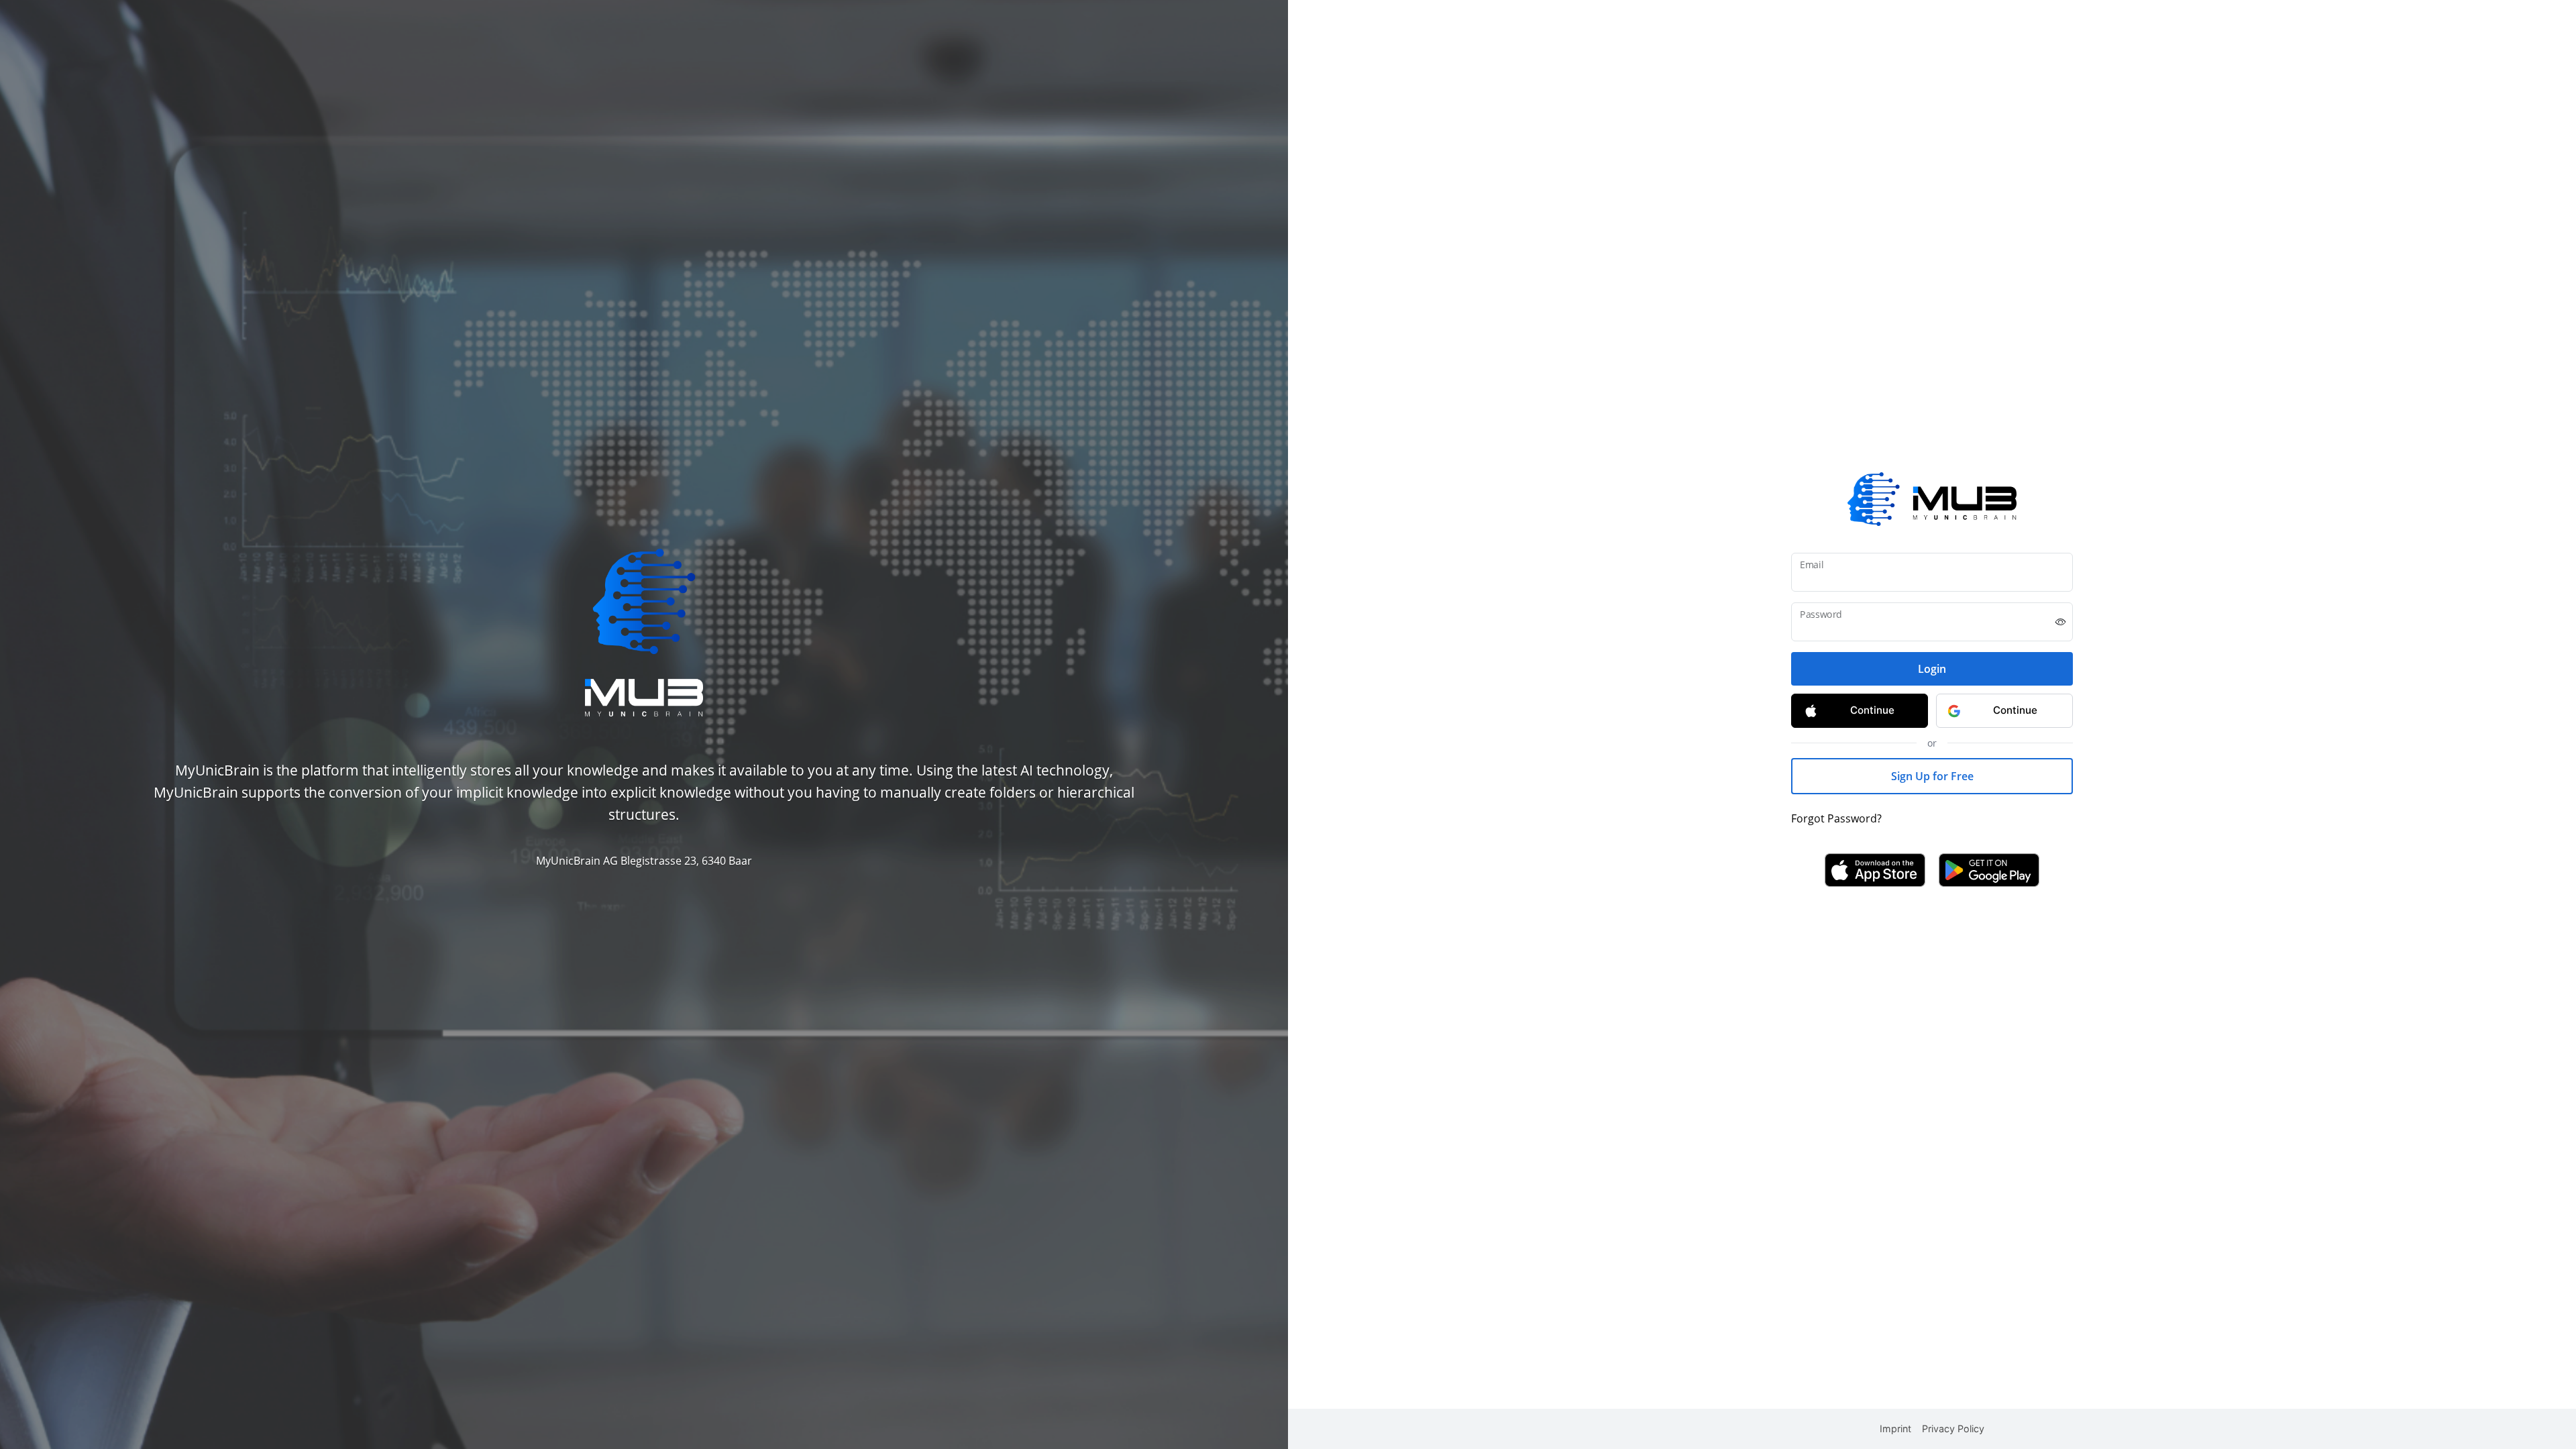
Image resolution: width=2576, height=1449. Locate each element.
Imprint (1895, 1429)
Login (1932, 669)
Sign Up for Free (1932, 776)
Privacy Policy (1953, 1429)
